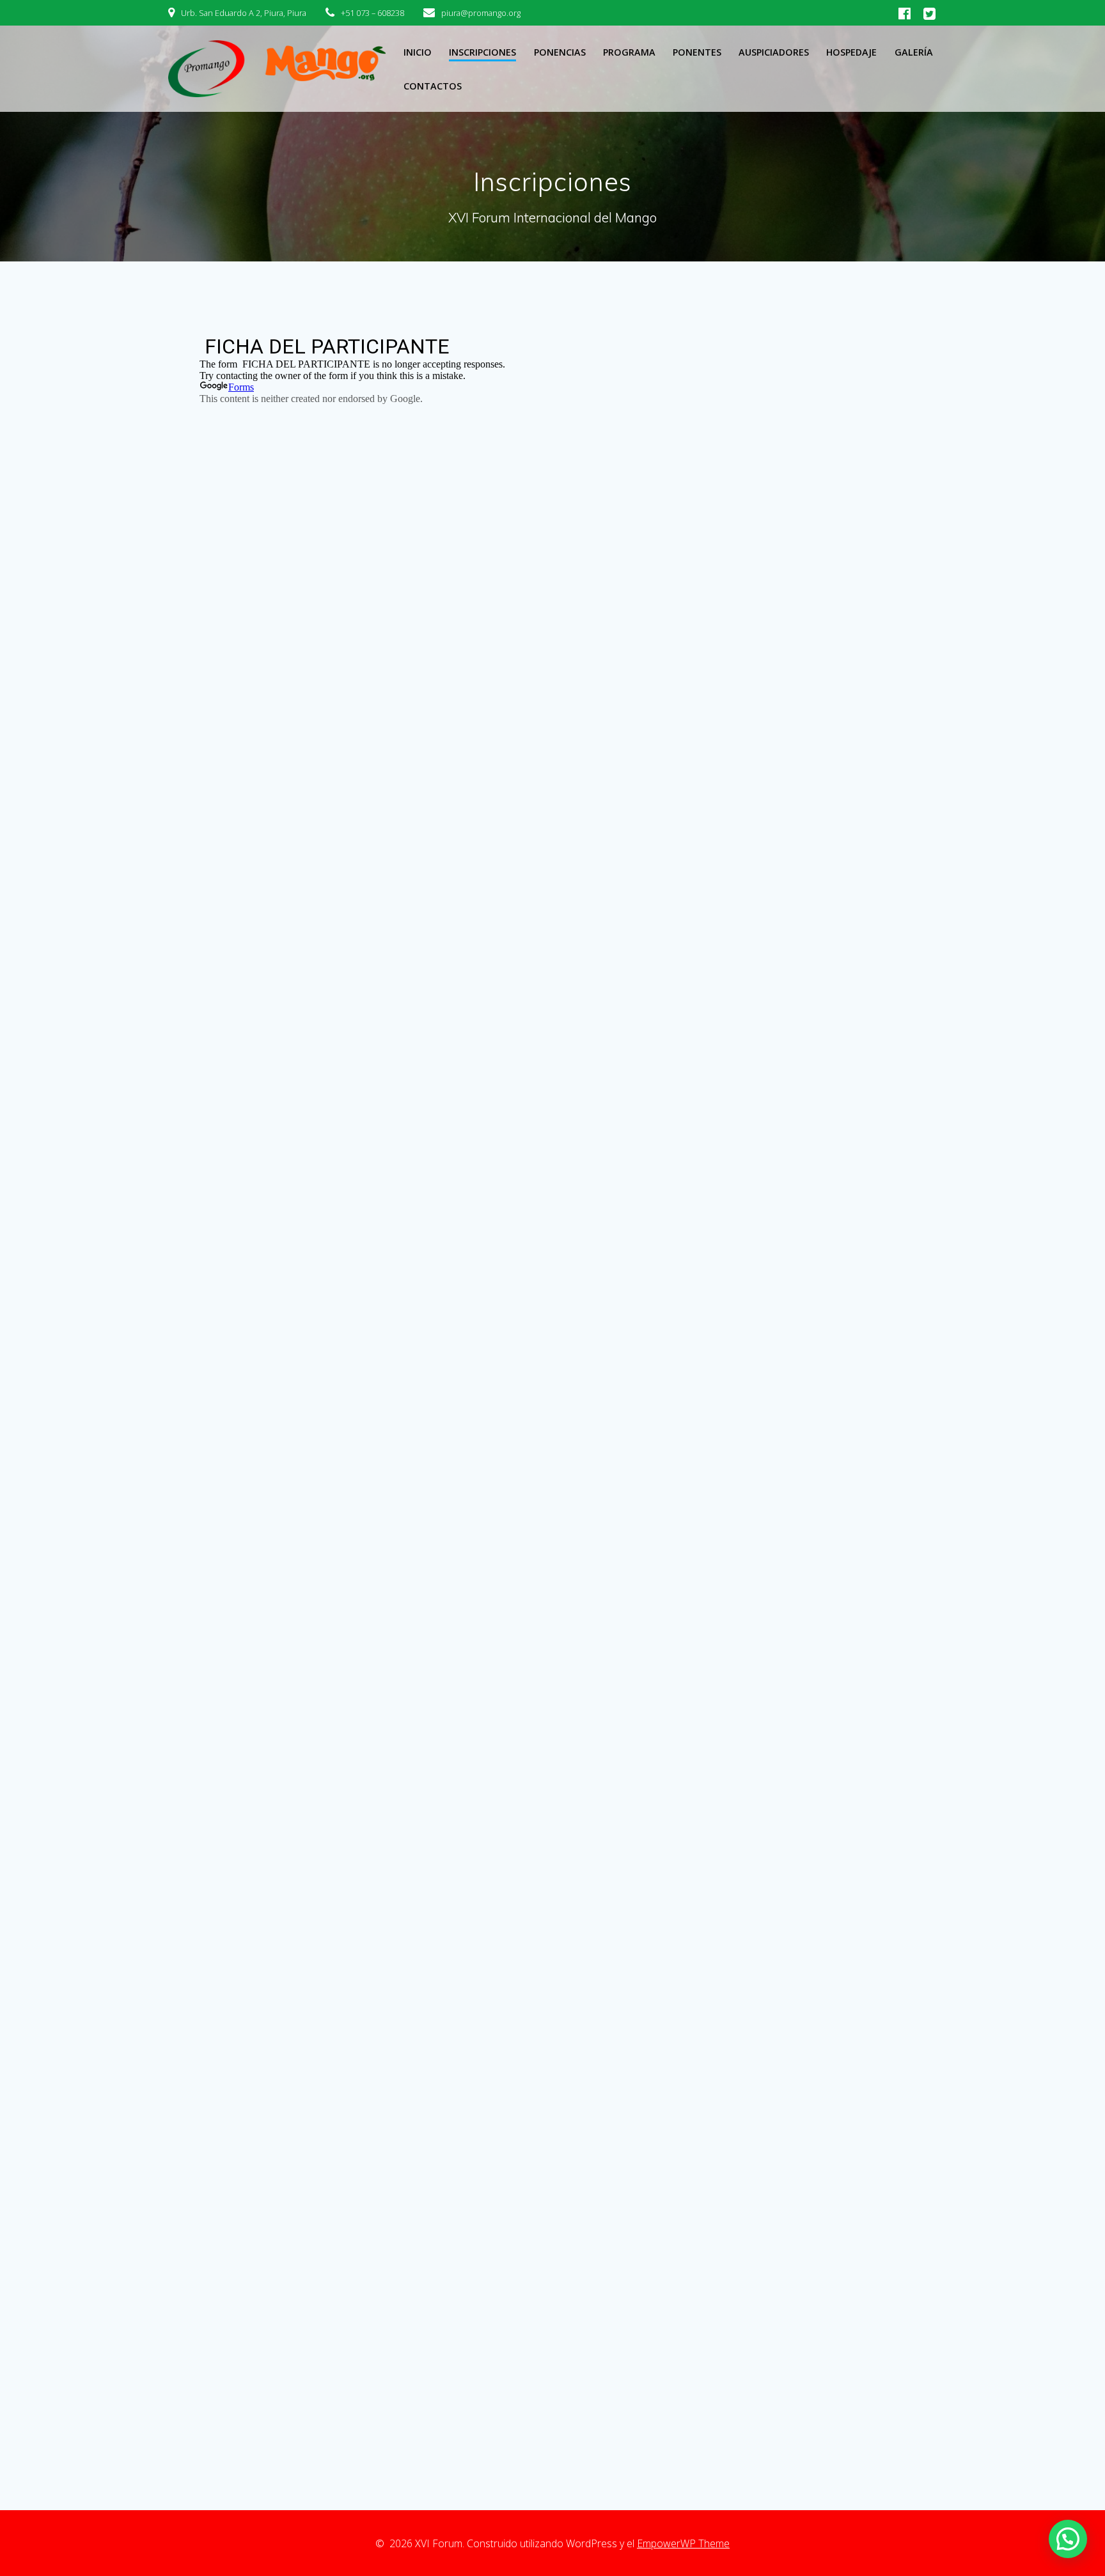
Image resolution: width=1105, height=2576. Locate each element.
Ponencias (560, 52)
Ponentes (697, 52)
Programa (629, 52)
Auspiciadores (774, 52)
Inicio (418, 52)
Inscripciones (482, 52)
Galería (914, 52)
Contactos (433, 86)
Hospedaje (851, 52)
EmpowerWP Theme (683, 2543)
